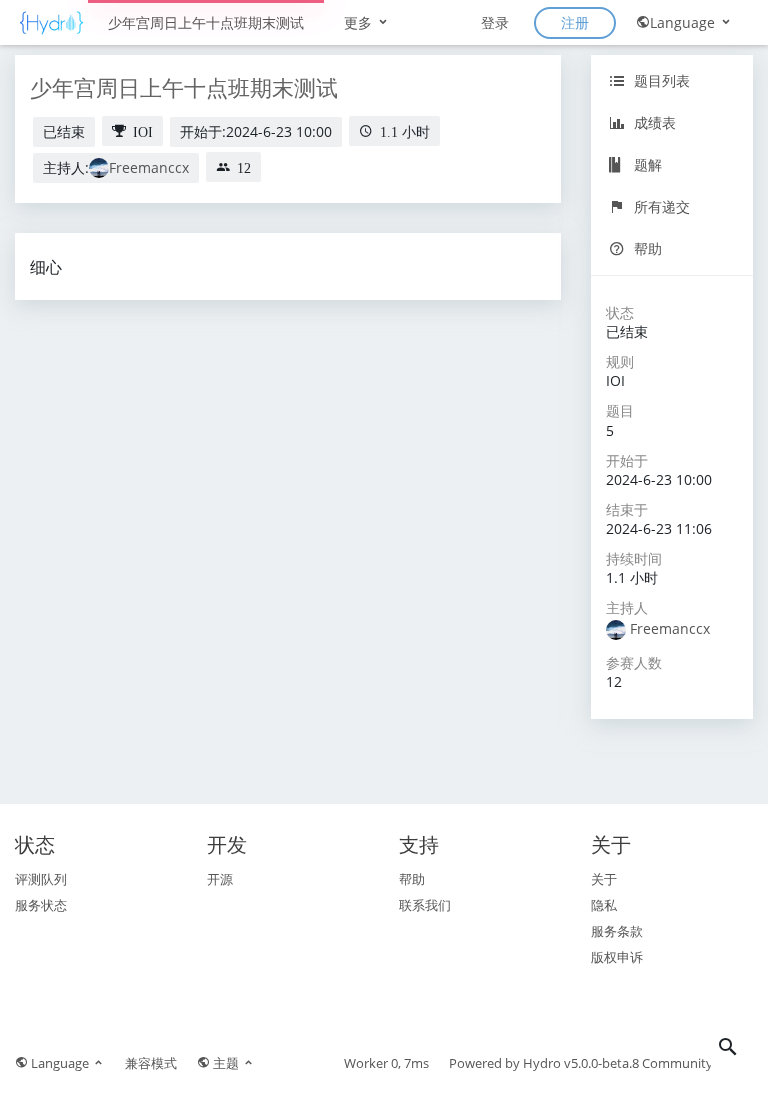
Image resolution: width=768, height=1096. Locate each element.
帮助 (646, 248)
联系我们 (425, 905)
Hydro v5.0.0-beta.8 (581, 1063)
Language (684, 22)
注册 (575, 22)
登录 (495, 22)
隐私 (604, 905)
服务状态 (41, 905)
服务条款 (617, 931)
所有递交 (660, 206)
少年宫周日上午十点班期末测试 (206, 22)
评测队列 (41, 879)
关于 (604, 879)
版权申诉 (617, 957)
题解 (646, 164)
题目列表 (660, 80)
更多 (360, 22)
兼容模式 (151, 1063)
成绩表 (653, 122)
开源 (220, 879)
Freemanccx (149, 167)
